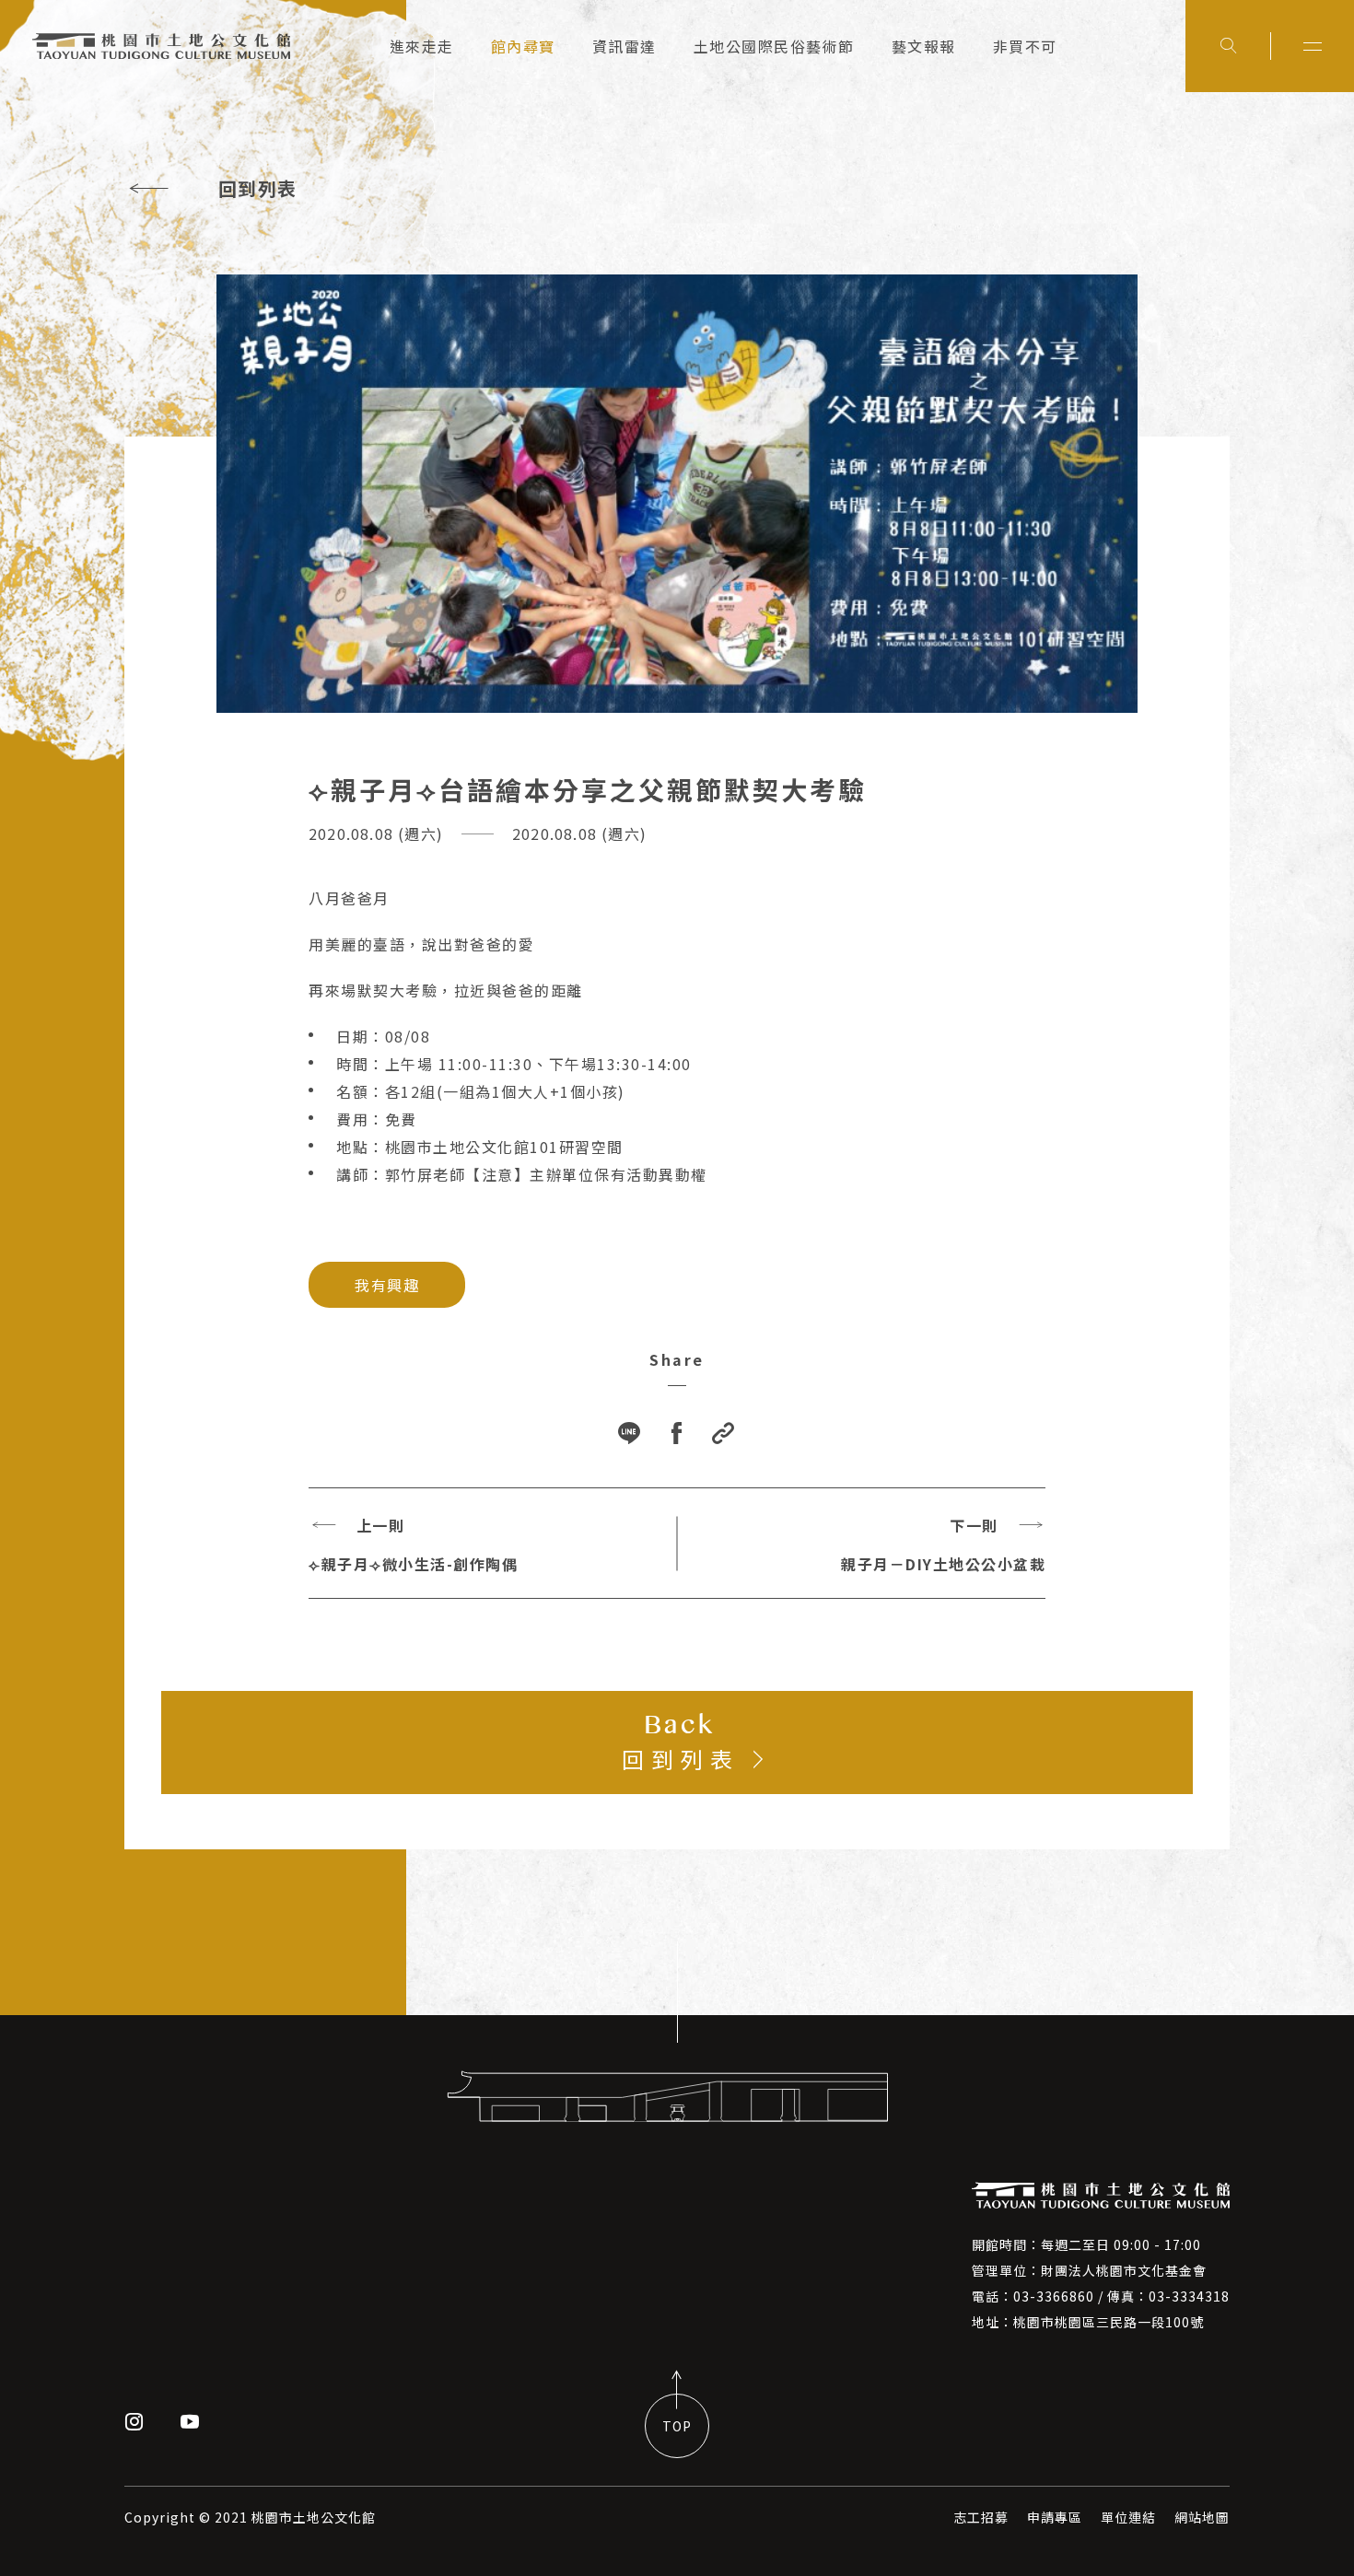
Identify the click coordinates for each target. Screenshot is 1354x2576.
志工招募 (981, 2517)
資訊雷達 (624, 46)
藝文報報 (924, 46)
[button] (724, 1434)
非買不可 (1025, 46)
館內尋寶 (523, 46)
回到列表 (258, 188)
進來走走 (422, 46)
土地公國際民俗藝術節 (774, 46)
